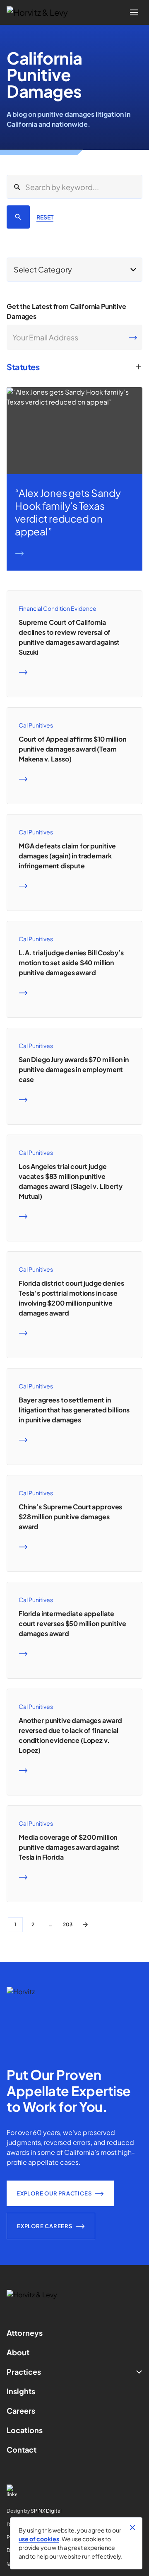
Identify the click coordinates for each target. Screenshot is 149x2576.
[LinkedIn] (74, 2491)
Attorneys (25, 2333)
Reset (45, 217)
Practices (24, 2372)
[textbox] (74, 270)
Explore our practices (54, 2193)
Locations (25, 2430)
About (18, 2352)
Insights (21, 2391)
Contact (22, 2449)
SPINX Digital (46, 2511)
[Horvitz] (42, 12)
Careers (21, 2411)
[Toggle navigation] (134, 12)
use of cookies (39, 2539)
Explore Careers (45, 2226)
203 (68, 1924)
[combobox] (74, 270)
